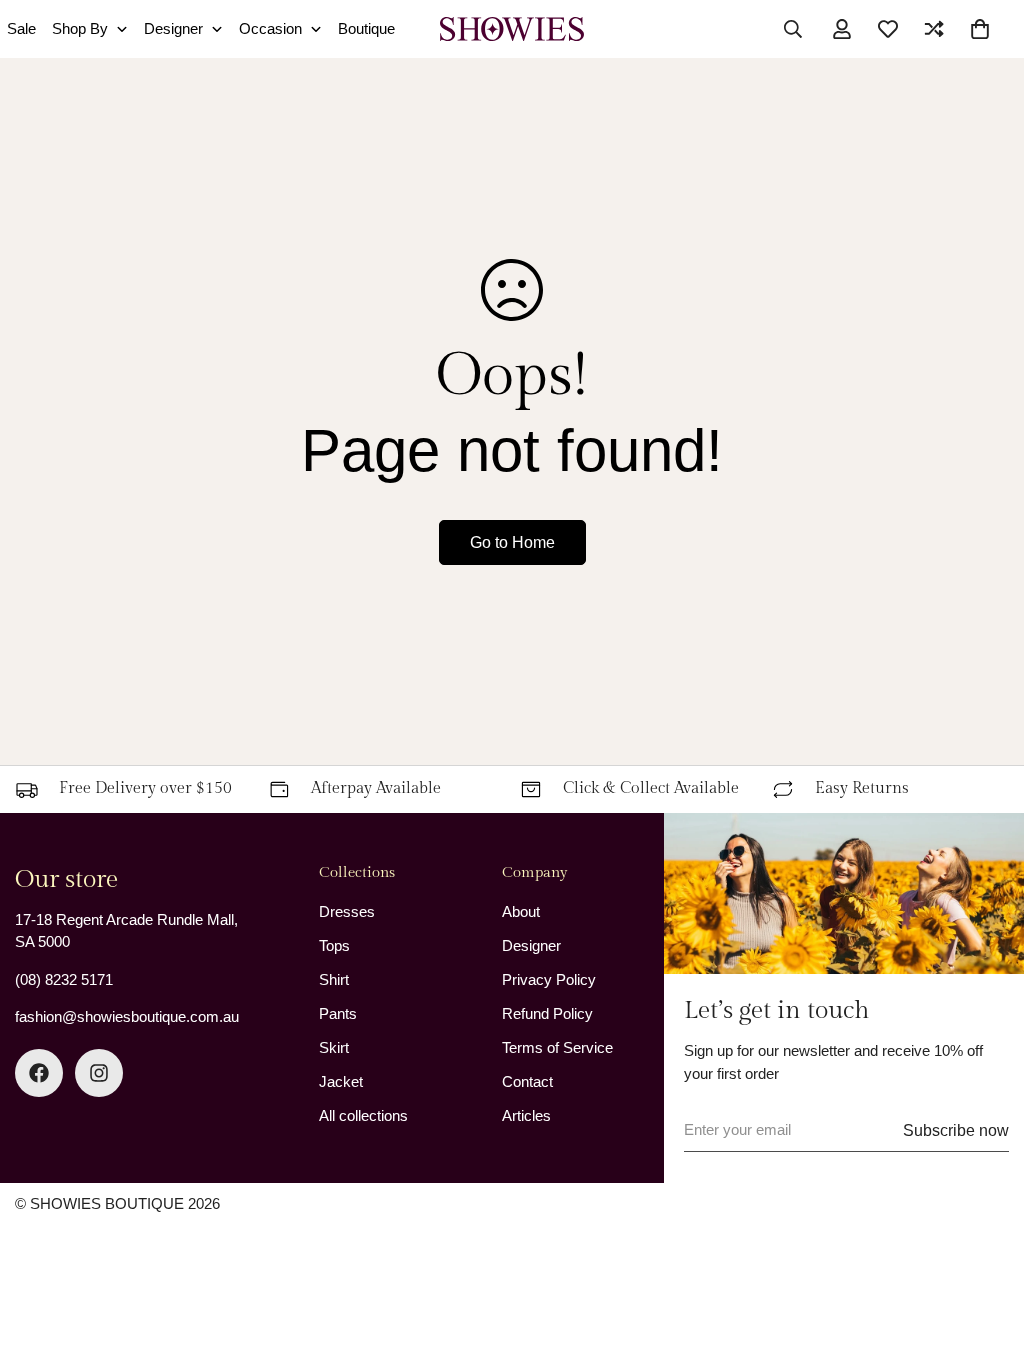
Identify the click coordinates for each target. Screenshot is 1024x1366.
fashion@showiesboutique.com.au (127, 1016)
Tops (334, 945)
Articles (526, 1115)
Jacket (341, 1081)
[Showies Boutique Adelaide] (512, 29)
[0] (980, 29)
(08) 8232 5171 (64, 979)
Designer (531, 945)
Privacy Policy (549, 979)
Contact (527, 1081)
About (521, 911)
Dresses (347, 911)
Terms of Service (557, 1047)
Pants (338, 1013)
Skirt (334, 1047)
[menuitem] (90, 29)
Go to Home (512, 542)
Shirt (334, 979)
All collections (363, 1115)
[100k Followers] (99, 1073)
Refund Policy (547, 1013)
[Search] (793, 29)
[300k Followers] (39, 1073)
